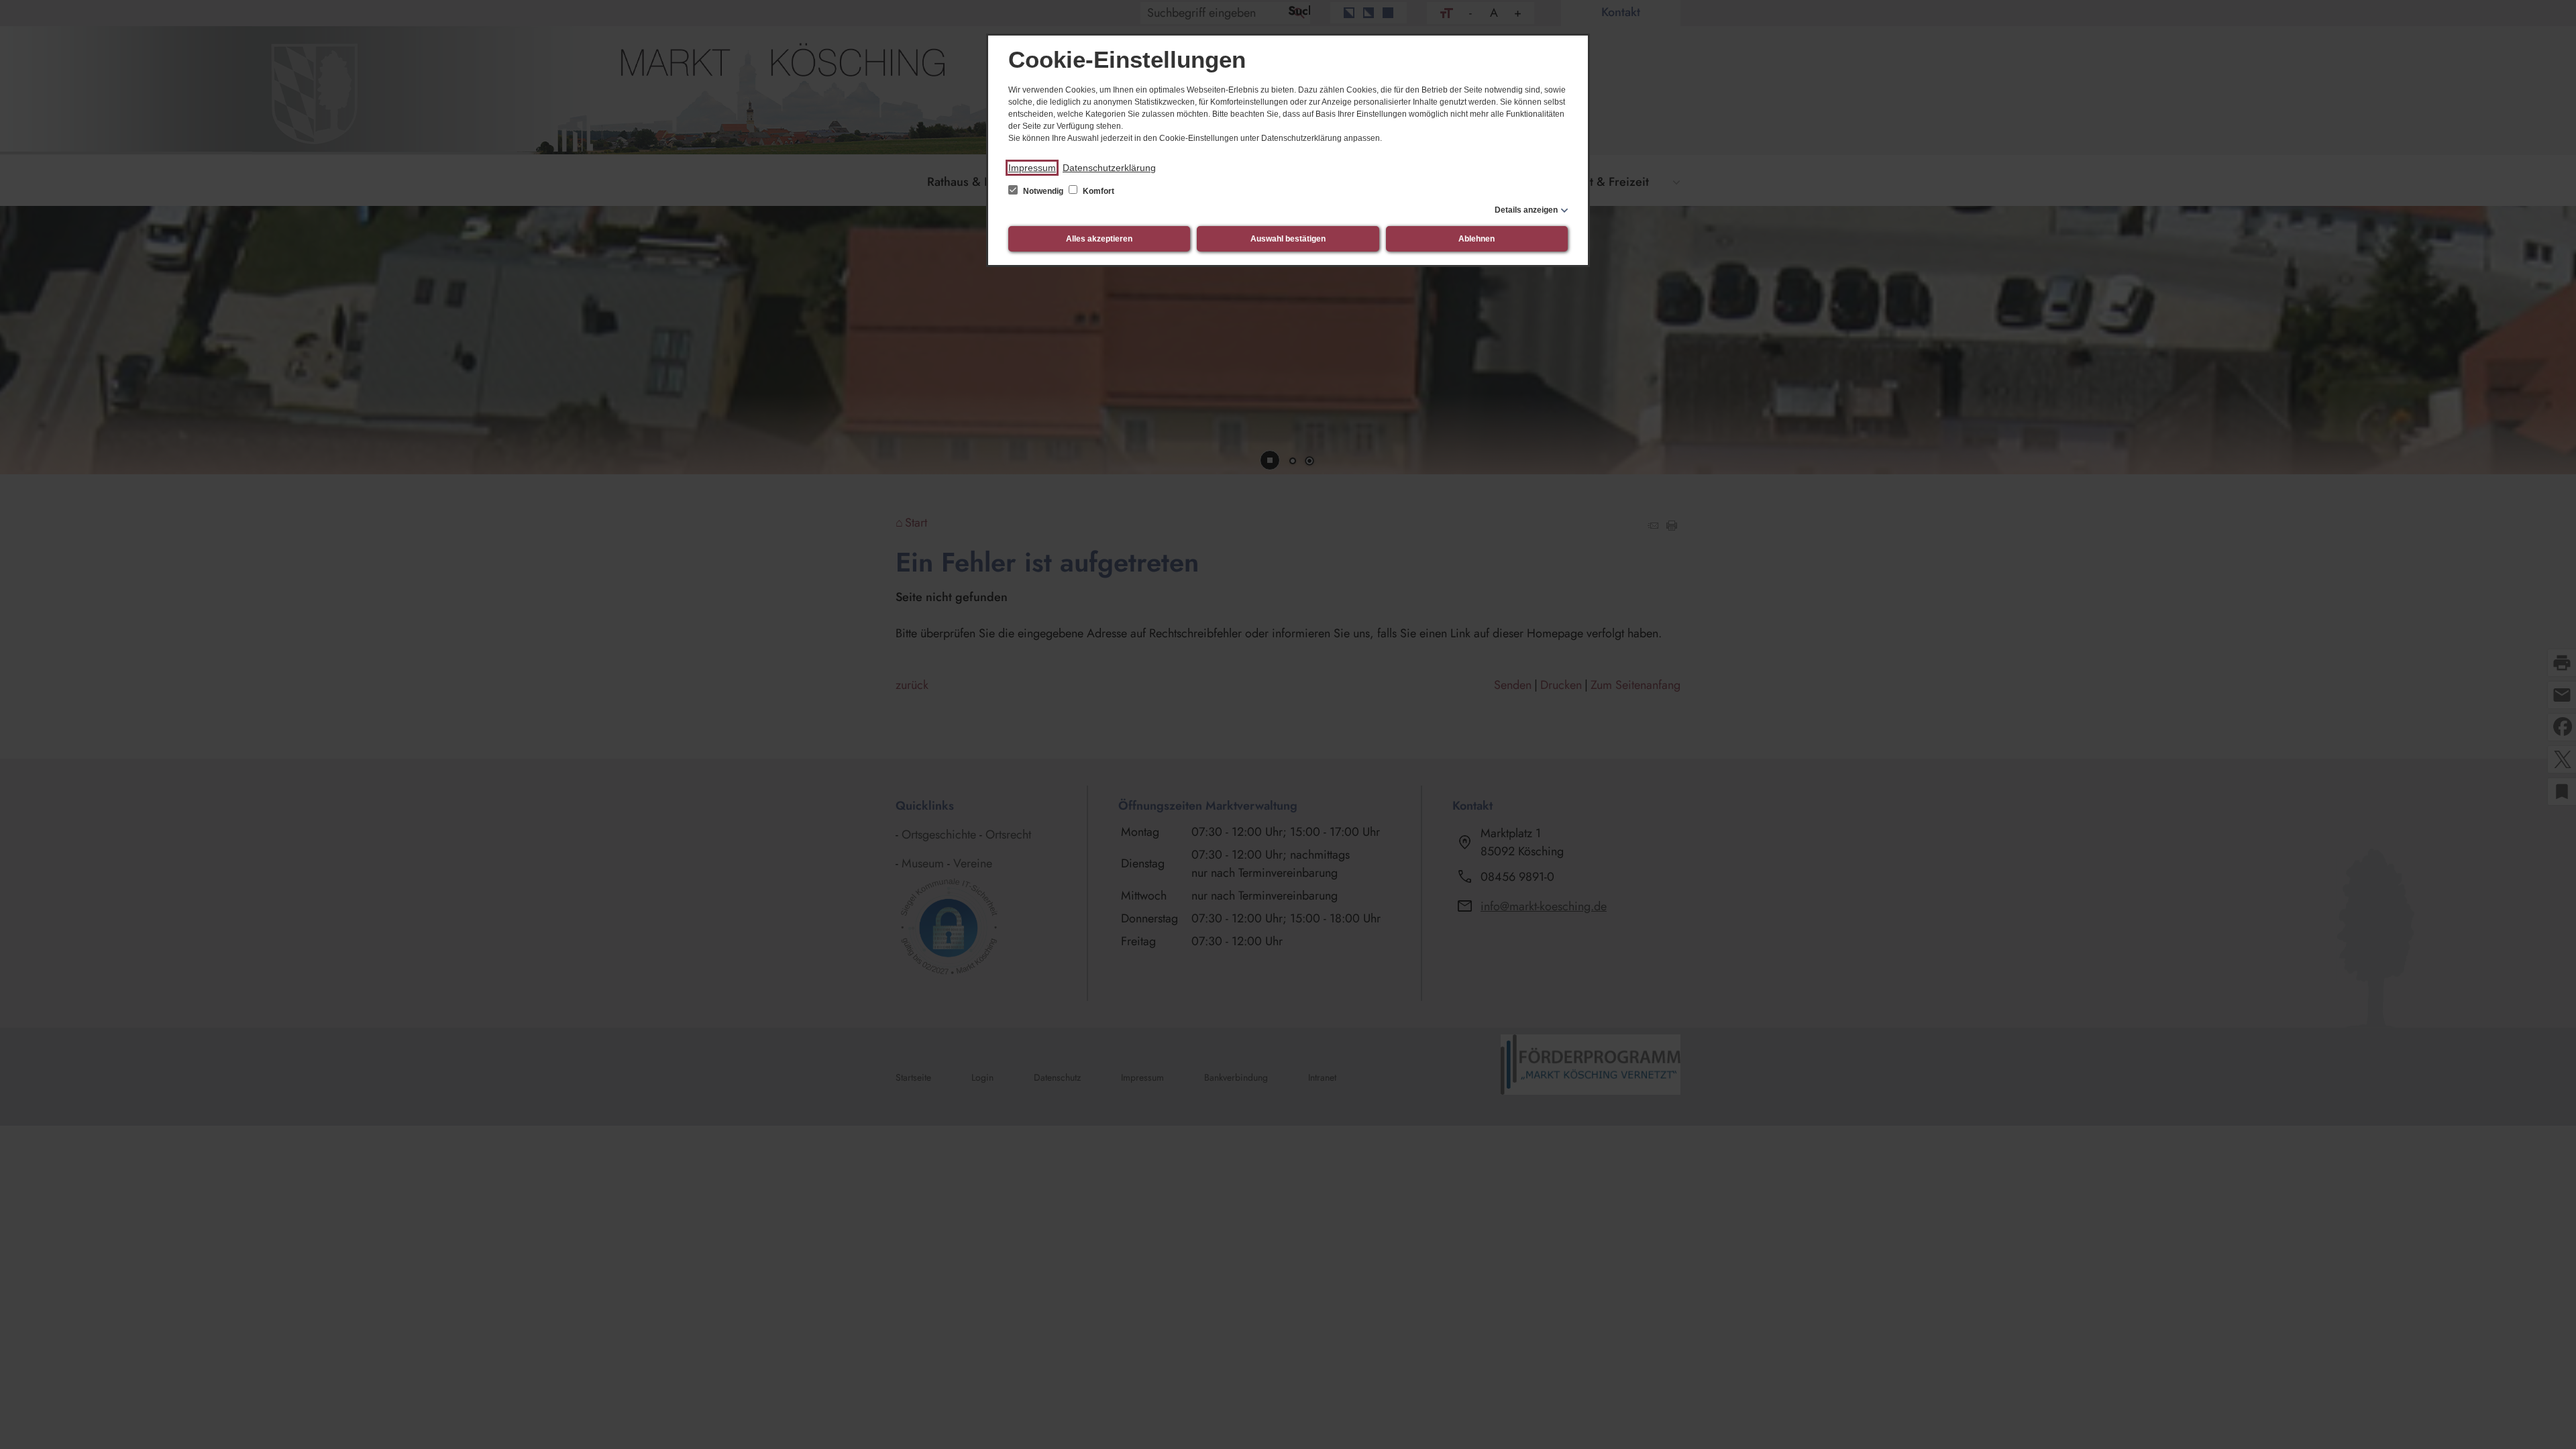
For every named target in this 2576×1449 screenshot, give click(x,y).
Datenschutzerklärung (1109, 168)
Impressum (1032, 168)
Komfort (1097, 191)
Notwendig (1043, 191)
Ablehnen (1477, 239)
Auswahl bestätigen (1288, 239)
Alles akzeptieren (1099, 239)
